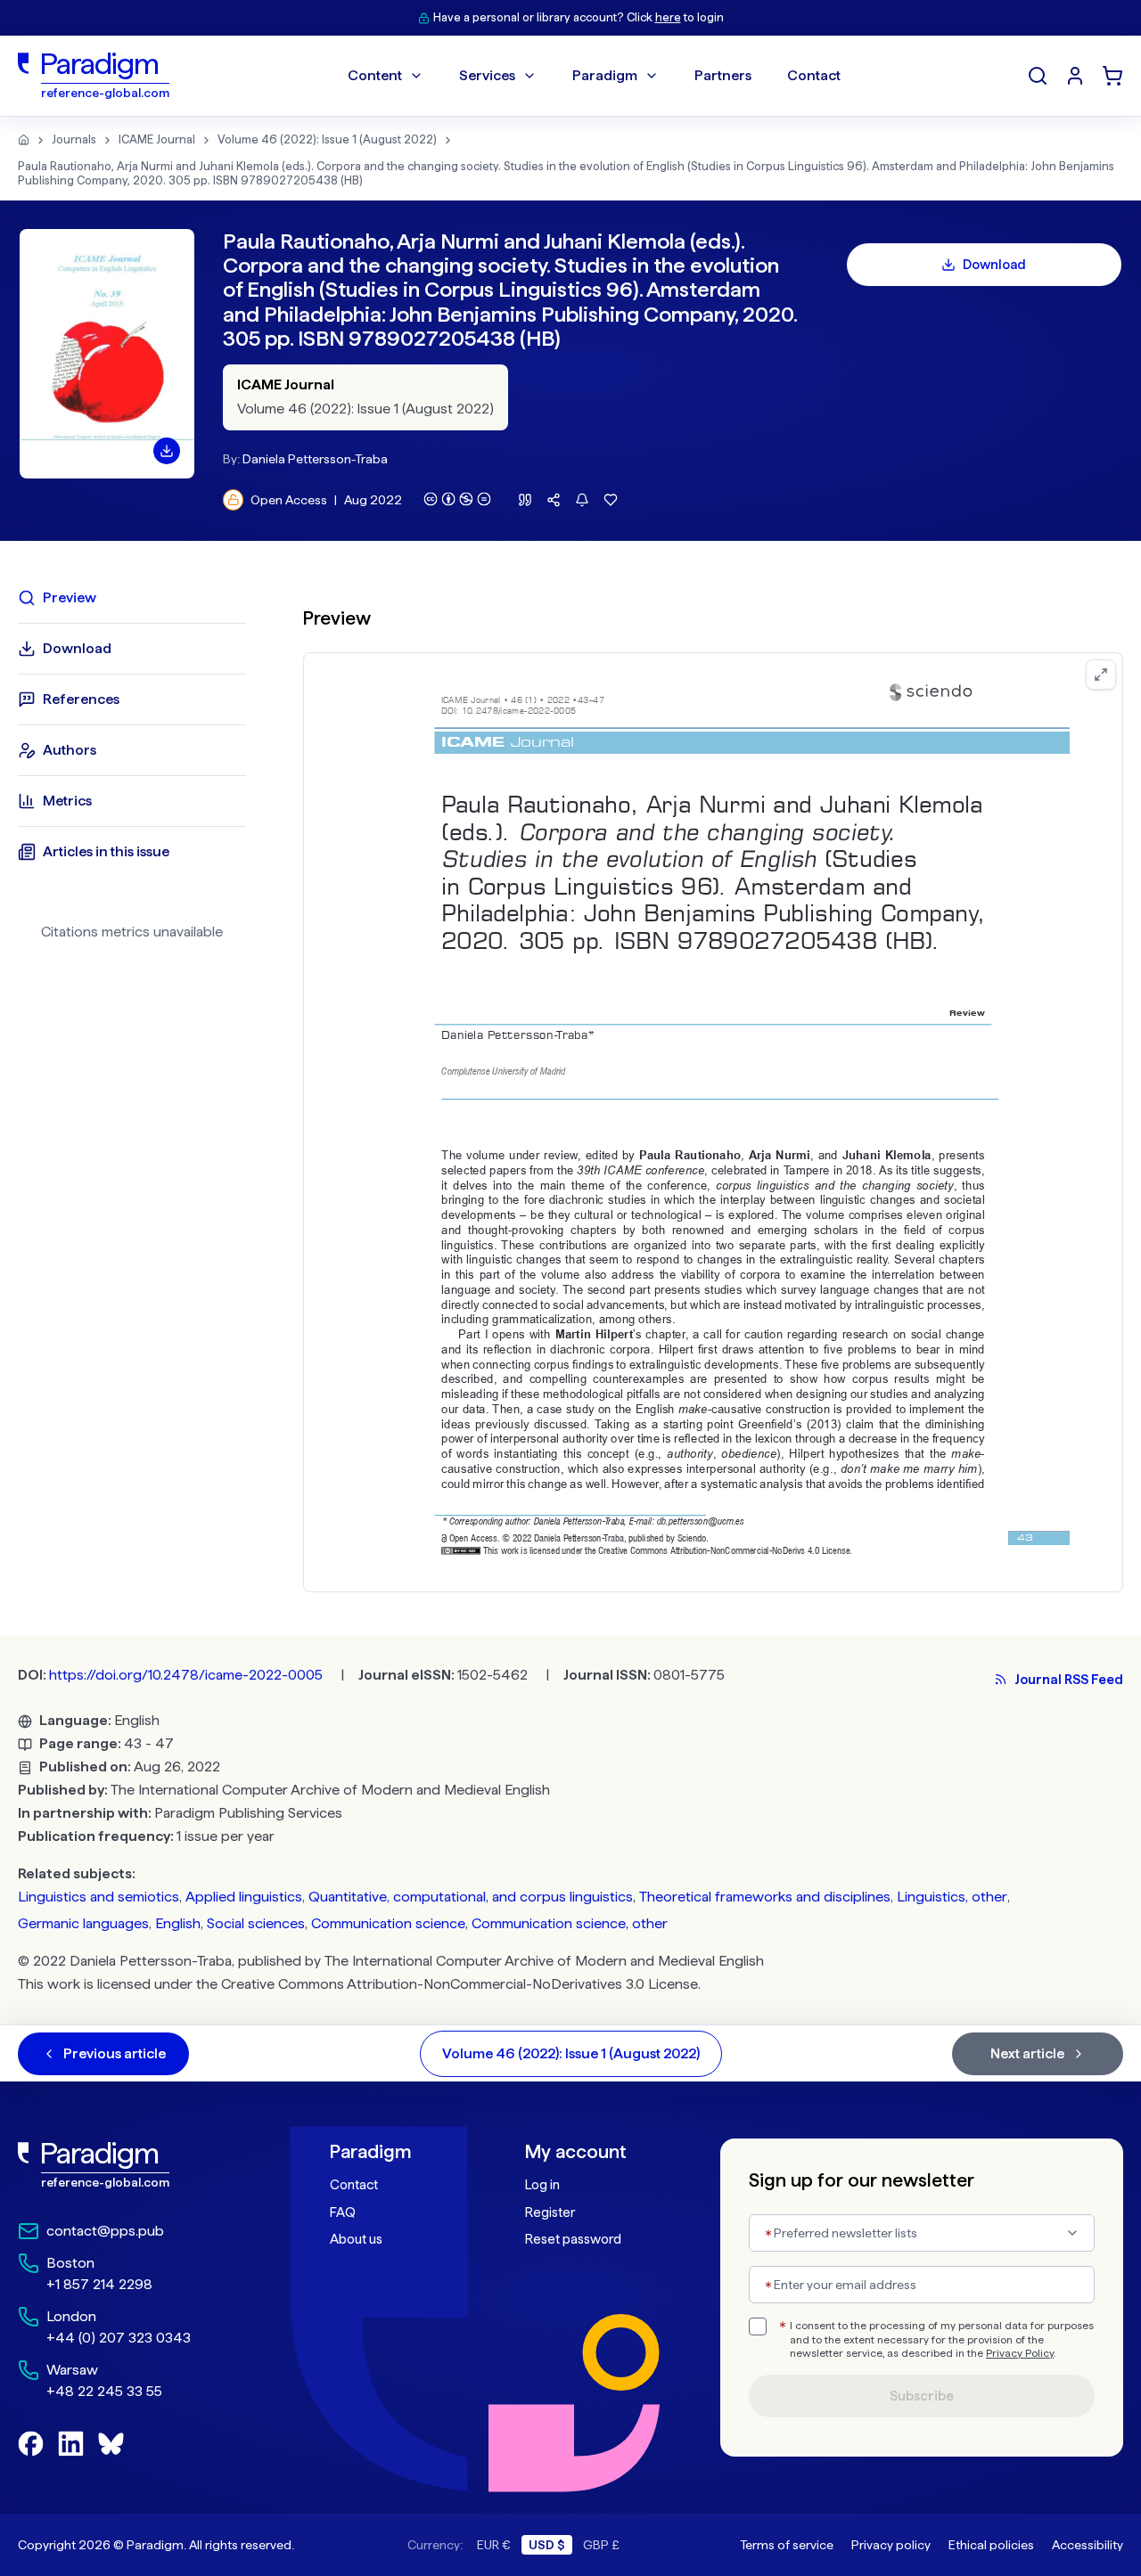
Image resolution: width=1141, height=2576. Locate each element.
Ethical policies (991, 2545)
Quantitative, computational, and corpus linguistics (471, 1897)
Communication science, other (570, 1923)
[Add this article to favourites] (611, 500)
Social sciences (256, 1923)
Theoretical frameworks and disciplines (765, 1897)
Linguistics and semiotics (99, 1897)
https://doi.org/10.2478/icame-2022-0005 (186, 1675)
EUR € (494, 2545)
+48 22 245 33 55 (104, 2391)
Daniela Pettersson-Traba (315, 459)
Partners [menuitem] (723, 75)
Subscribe (922, 2396)
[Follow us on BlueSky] (111, 2444)
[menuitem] (1075, 76)
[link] (135, 2165)
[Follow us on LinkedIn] (71, 2444)
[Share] (554, 500)
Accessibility (1088, 2545)
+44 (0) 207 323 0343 (119, 2338)
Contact (354, 2185)
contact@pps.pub (105, 2231)
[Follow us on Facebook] (31, 2444)
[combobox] (922, 2233)
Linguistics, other (952, 1897)
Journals (74, 139)
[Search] (1038, 76)
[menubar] (594, 76)
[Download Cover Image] (167, 451)
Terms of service (787, 2545)
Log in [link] (542, 2185)
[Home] (24, 140)
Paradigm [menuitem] (605, 75)
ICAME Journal (157, 139)
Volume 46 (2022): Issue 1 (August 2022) (327, 139)
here (668, 17)
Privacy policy (891, 2545)
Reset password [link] (573, 2239)
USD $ (547, 2545)
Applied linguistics (244, 1897)
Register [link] (550, 2212)
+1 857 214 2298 (99, 2284)
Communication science (388, 1923)
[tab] (132, 598)
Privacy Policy (1020, 2353)
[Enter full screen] (1101, 675)
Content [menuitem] (375, 75)
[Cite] (525, 500)
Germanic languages (83, 1923)
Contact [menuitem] (814, 75)
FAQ (343, 2212)
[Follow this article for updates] (582, 500)
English (178, 1923)
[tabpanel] (713, 1088)
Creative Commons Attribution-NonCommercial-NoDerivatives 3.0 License (460, 1984)
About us (356, 2239)
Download (994, 265)
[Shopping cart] (1112, 76)
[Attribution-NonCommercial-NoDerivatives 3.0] (457, 499)
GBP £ (601, 2545)
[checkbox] (758, 2327)
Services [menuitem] (487, 75)
